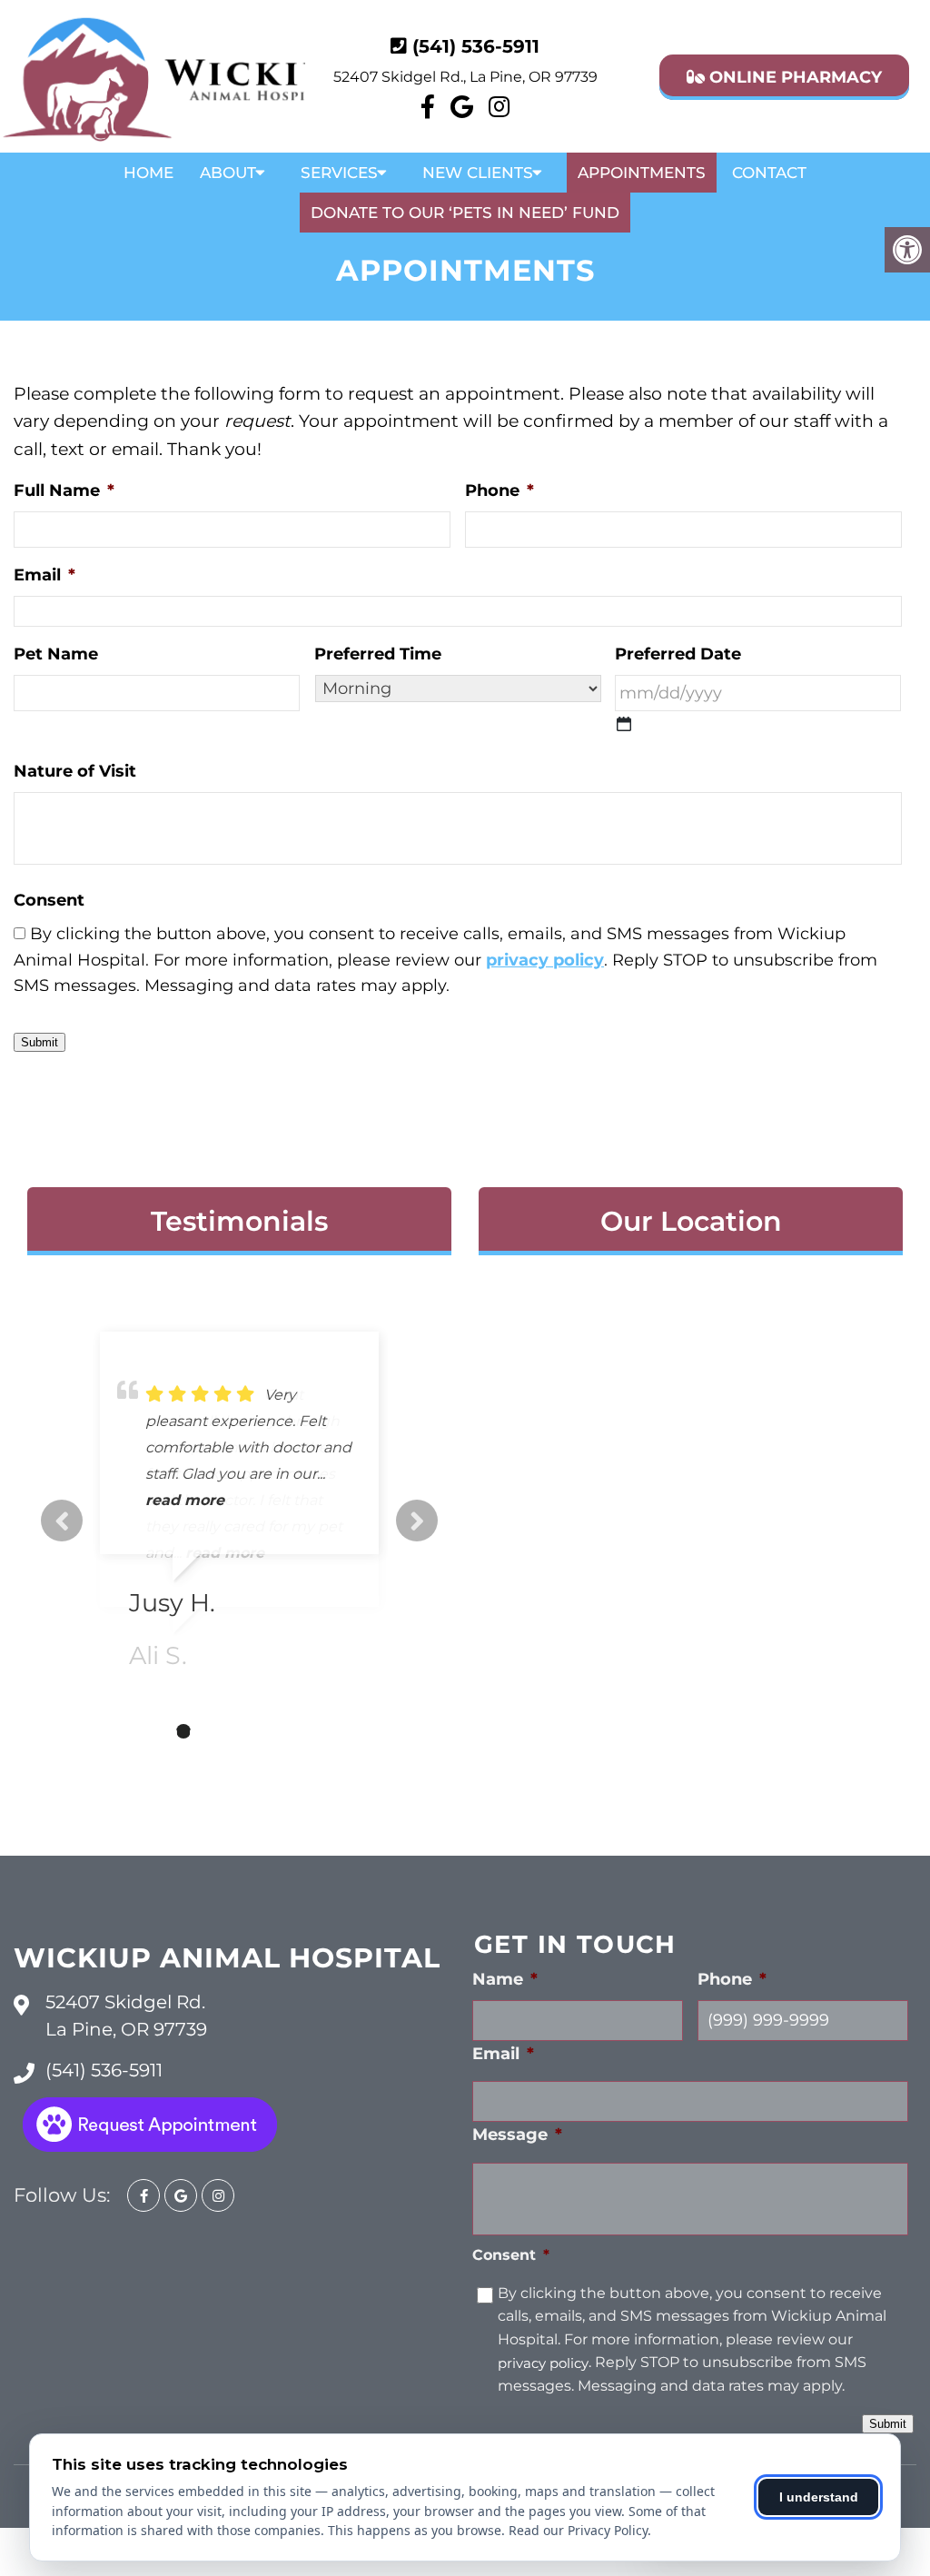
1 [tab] (129, 1731)
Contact (769, 173)
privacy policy (545, 960)
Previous (62, 1521)
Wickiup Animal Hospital (227, 1958)
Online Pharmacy (793, 77)
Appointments (642, 173)
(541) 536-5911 (476, 46)
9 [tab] (347, 1731)
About (228, 173)
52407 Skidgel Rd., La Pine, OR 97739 (465, 77)
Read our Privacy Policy (578, 2530)
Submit (40, 1042)
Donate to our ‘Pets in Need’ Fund (465, 213)
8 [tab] (320, 1731)
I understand (819, 2497)
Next (417, 1521)
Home (148, 173)
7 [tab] (292, 1731)
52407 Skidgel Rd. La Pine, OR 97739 (126, 2016)
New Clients (478, 173)
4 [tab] (211, 1731)
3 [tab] (183, 1731)
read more (185, 1500)
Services (339, 173)
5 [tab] (238, 1731)
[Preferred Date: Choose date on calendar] (624, 724)
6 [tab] (265, 1731)
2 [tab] (156, 1731)
